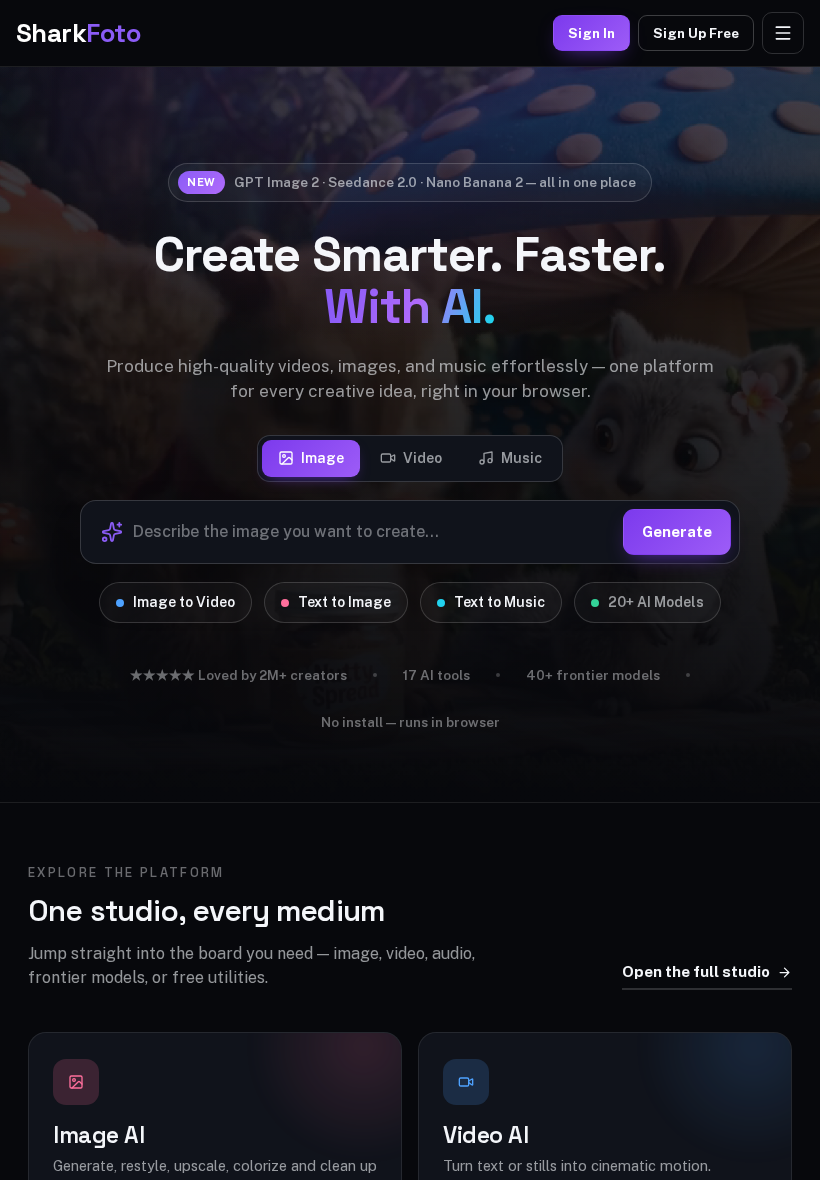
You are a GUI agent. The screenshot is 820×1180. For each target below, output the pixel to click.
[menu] (783, 33)
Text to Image (344, 602)
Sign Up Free (696, 33)
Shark (78, 33)
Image (322, 458)
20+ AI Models (656, 602)
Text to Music (499, 602)
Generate (677, 531)
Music (521, 458)
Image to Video (184, 602)
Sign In (591, 33)
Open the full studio (696, 971)
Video (422, 458)
